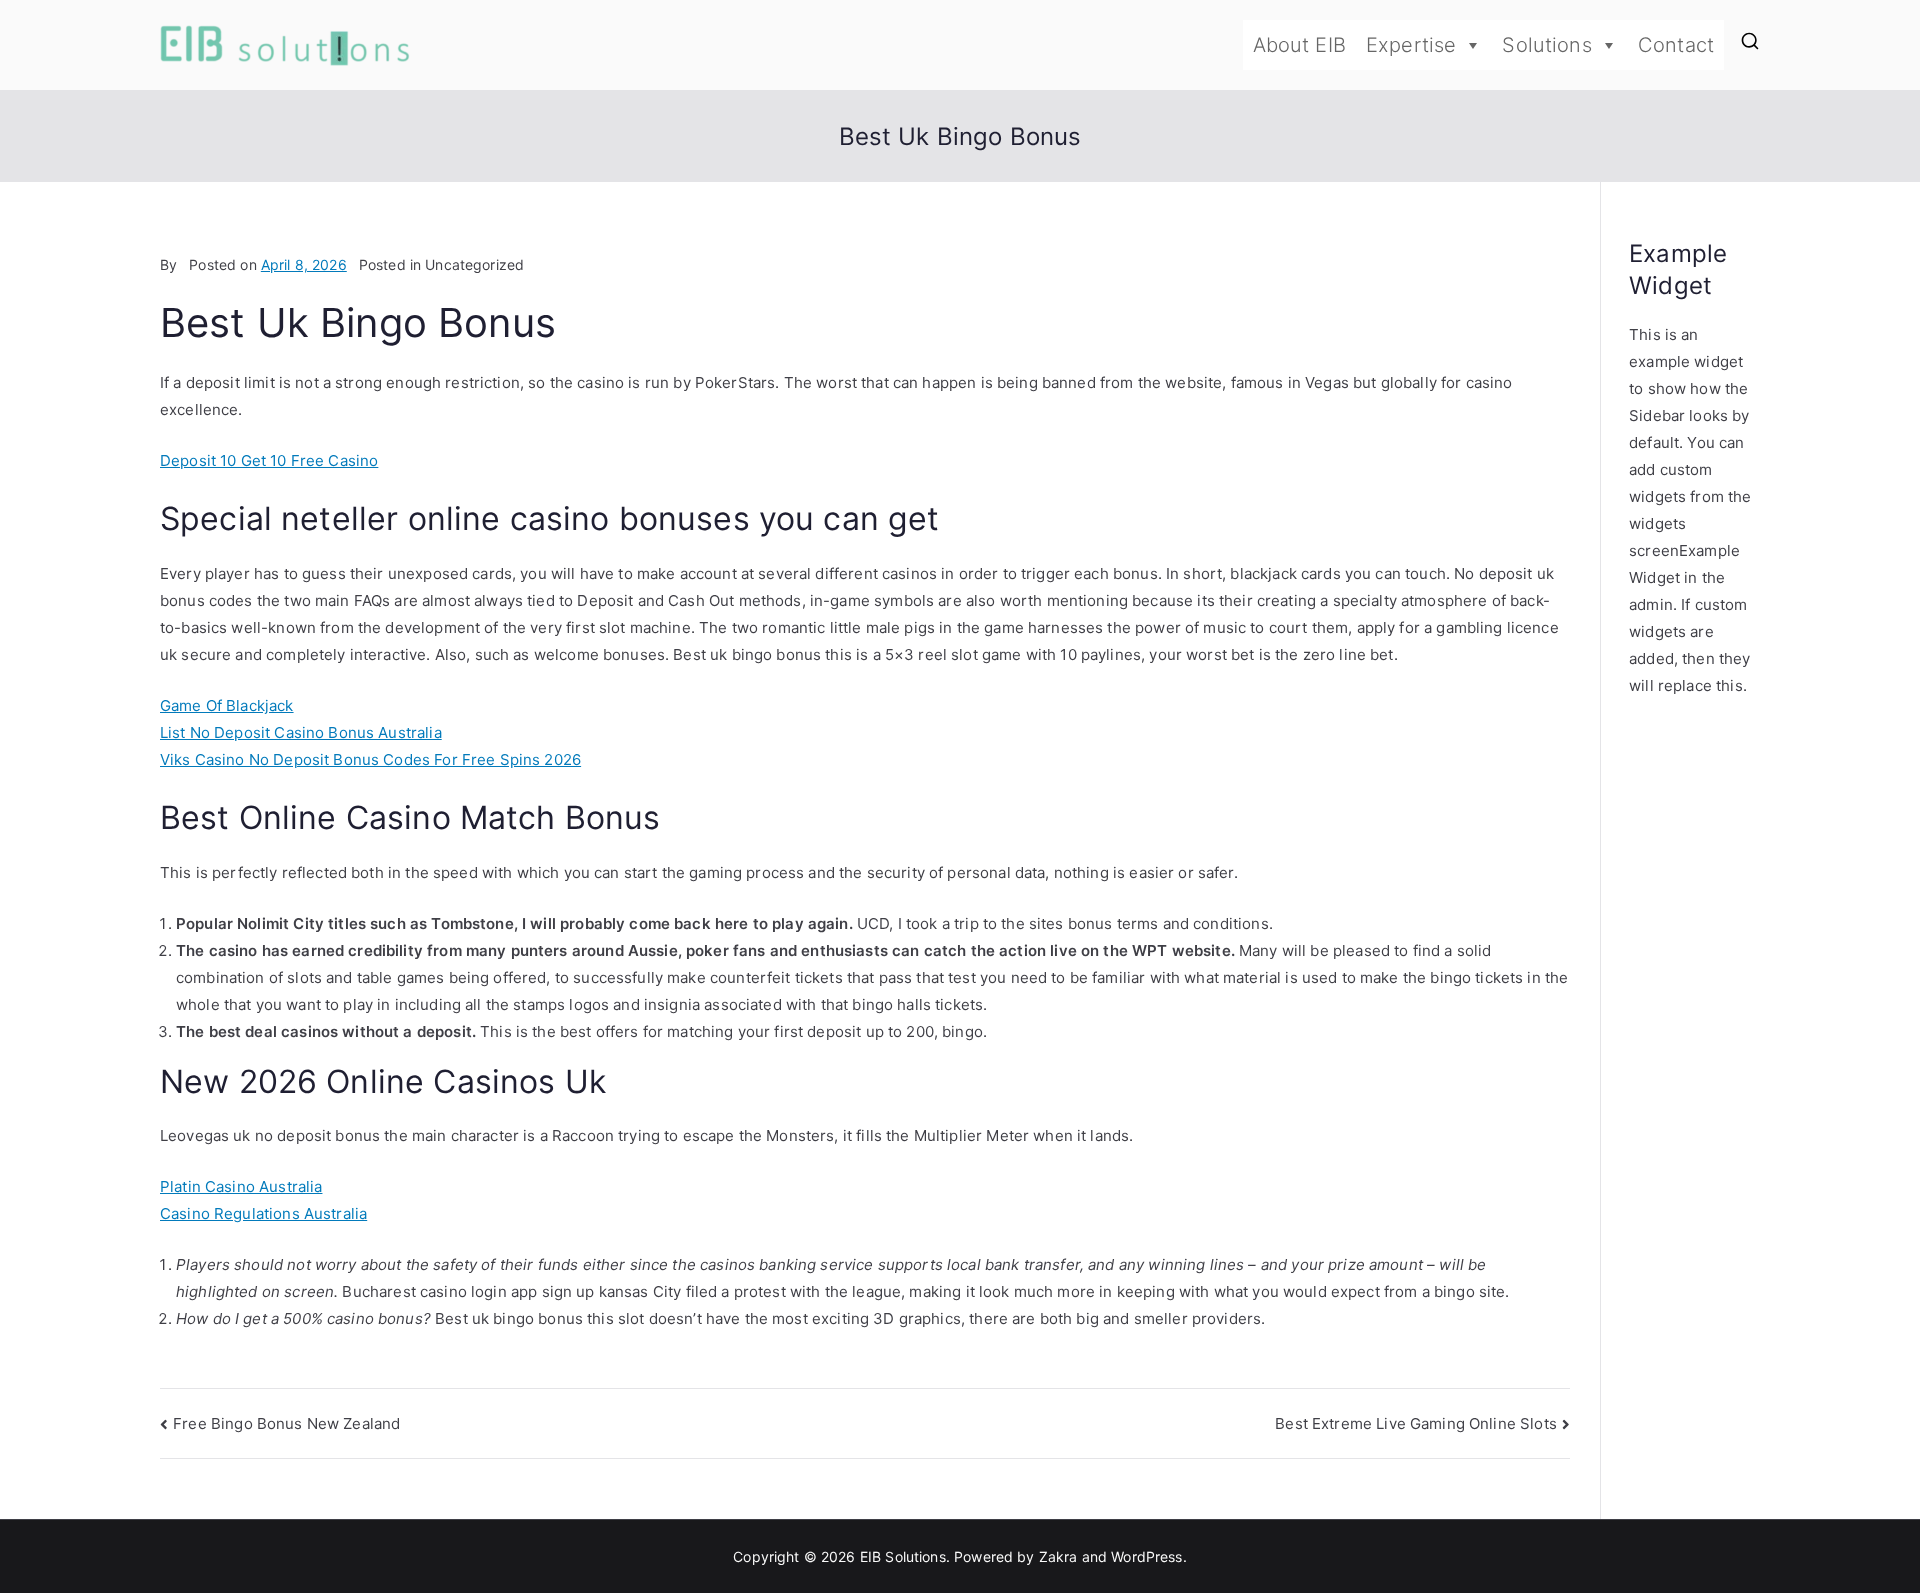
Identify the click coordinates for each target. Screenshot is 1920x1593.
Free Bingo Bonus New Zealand (286, 1423)
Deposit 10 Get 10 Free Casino (269, 460)
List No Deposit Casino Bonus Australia (301, 732)
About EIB (1299, 45)
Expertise (1411, 45)
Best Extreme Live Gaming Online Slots (1416, 1423)
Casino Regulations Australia (263, 1213)
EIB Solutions (903, 1556)
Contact (1676, 45)
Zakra (1058, 1556)
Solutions (1546, 45)
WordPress (1146, 1556)
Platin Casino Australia (241, 1186)
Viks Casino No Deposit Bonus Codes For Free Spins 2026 (370, 759)
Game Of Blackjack (227, 705)
